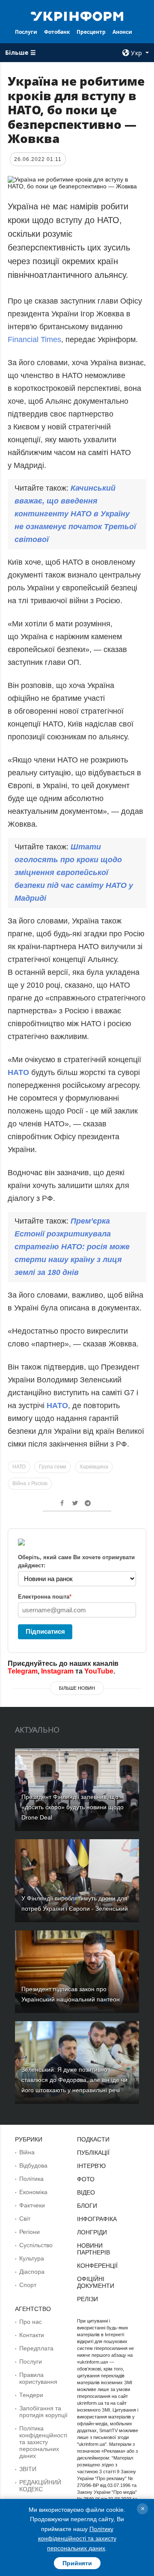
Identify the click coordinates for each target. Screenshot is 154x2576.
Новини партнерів (93, 2249)
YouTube (99, 1671)
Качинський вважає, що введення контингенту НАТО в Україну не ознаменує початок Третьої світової (75, 514)
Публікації (93, 2153)
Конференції (97, 2266)
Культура (32, 2258)
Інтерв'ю (91, 2166)
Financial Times (34, 339)
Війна (27, 2152)
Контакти (32, 2335)
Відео (86, 2192)
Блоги (87, 2206)
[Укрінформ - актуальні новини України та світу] (77, 15)
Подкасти (93, 2139)
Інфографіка (97, 2219)
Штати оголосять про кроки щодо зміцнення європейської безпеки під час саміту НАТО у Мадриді (74, 873)
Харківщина (94, 1467)
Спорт (28, 2285)
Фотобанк (57, 32)
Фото (86, 2179)
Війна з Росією (30, 1483)
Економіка (33, 2192)
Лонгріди (92, 2232)
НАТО (19, 1072)
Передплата (36, 2348)
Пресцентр (91, 32)
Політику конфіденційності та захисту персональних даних (77, 2539)
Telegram (23, 1671)
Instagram (57, 1671)
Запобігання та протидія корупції (43, 2412)
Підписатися (45, 1631)
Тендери (31, 2395)
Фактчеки (32, 2205)
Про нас (31, 2322)
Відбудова (33, 2165)
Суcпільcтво (36, 2245)
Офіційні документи (96, 2282)
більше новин (77, 1688)
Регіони (30, 2232)
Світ (25, 2219)
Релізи (87, 2299)
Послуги (26, 32)
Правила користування (38, 2378)
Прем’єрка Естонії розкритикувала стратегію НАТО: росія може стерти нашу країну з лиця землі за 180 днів (72, 1247)
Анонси (122, 32)
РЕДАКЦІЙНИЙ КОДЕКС (40, 2486)
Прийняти (77, 2563)
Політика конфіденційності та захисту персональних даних (43, 2442)
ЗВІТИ (28, 2469)
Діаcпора (32, 2272)
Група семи (53, 1467)
